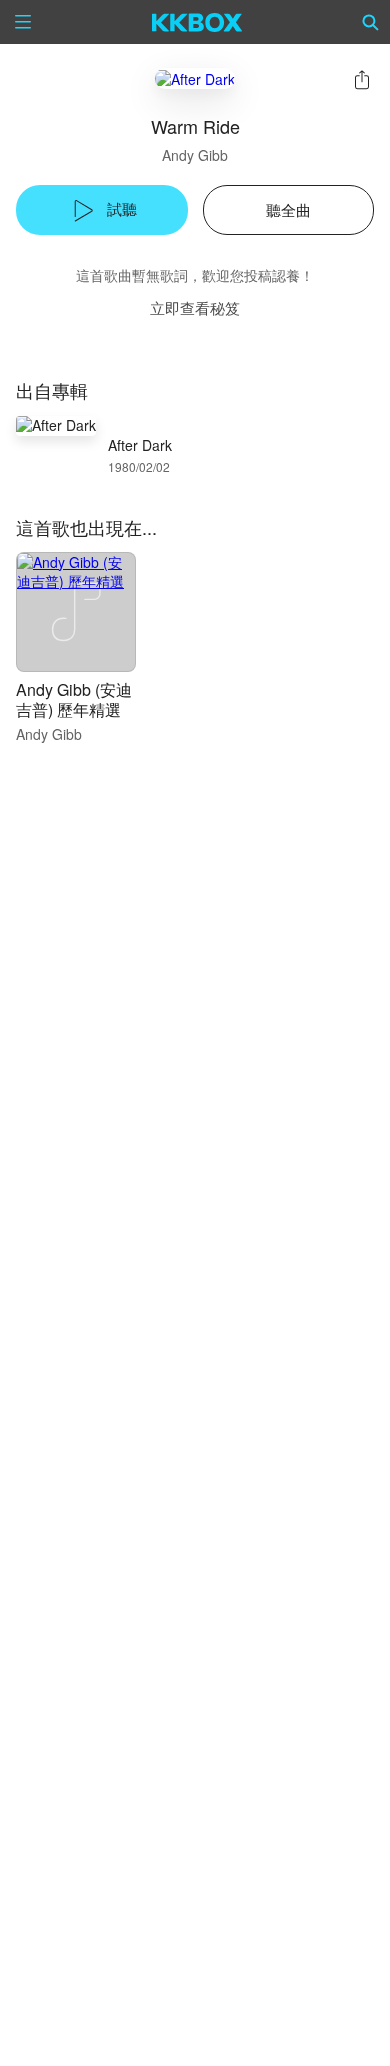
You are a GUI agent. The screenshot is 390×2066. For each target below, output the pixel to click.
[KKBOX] (197, 22)
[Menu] (23, 22)
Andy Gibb (195, 155)
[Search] (371, 22)
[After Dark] (195, 78)
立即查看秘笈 (195, 307)
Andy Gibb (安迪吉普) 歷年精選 (74, 699)
